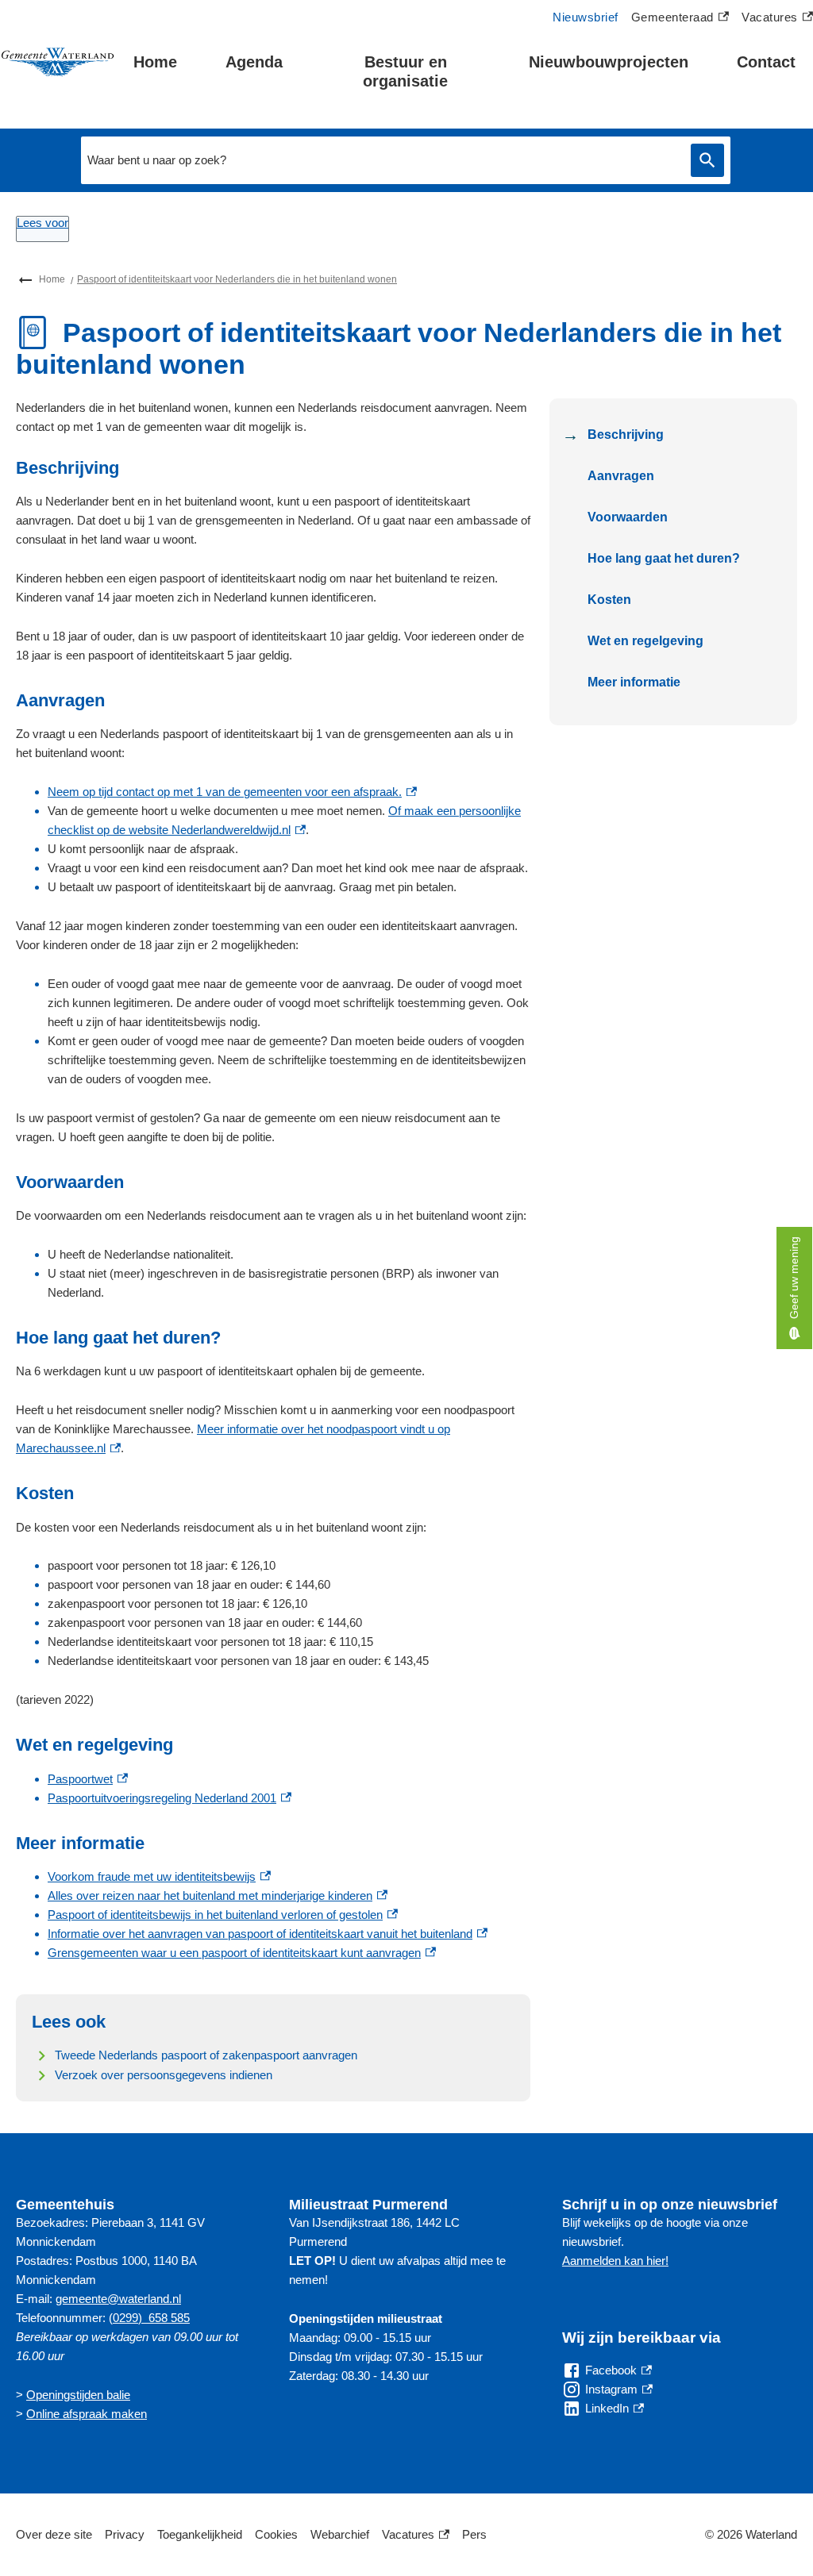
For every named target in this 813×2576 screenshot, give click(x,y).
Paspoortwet (88, 1779)
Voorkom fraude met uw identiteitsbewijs (159, 1876)
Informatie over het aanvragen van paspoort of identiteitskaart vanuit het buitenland (268, 1934)
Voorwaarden (628, 517)
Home (155, 62)
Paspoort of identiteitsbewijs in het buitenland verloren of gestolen (223, 1915)
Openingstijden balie (78, 2395)
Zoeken (707, 161)
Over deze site (54, 2534)
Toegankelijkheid (200, 2534)
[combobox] (382, 160)
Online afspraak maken (87, 2414)
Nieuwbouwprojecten (609, 62)
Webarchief (340, 2534)
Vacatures (777, 19)
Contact (766, 62)
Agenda (254, 62)
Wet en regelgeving (645, 641)
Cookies (276, 2534)
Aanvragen (621, 476)
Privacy (125, 2534)
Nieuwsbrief (586, 17)
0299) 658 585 (151, 2318)
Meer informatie (634, 682)
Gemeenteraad (672, 19)
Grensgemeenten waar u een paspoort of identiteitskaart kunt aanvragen (242, 1953)
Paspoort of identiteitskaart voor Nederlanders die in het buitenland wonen (237, 279)
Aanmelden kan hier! (615, 2261)
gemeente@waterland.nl (118, 2299)
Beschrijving (626, 434)
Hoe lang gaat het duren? (664, 558)
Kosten (609, 600)
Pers (474, 2534)
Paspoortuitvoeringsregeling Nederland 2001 (170, 1798)
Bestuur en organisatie (405, 71)
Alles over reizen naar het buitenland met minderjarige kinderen (218, 1895)
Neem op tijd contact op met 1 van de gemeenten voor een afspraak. (232, 792)
